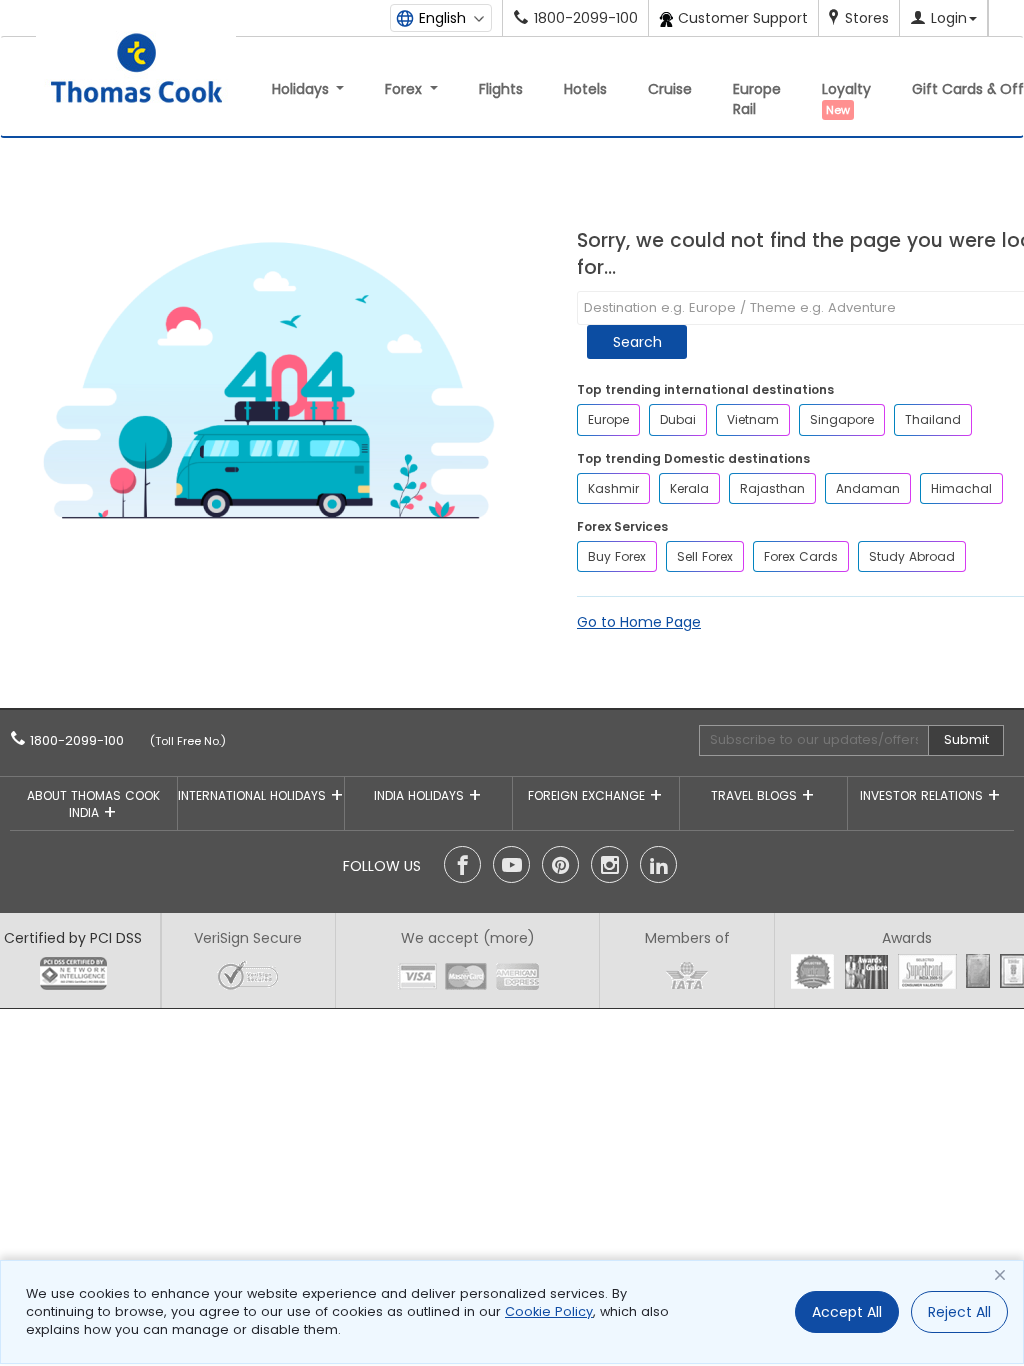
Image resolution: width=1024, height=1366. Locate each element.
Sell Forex (705, 556)
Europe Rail (757, 99)
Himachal (961, 488)
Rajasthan (772, 488)
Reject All (959, 1312)
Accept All (847, 1312)
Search (637, 342)
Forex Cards (801, 556)
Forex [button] (405, 89)
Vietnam (753, 419)
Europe (608, 419)
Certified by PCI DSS (73, 938)
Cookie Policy (549, 1311)
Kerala (689, 488)
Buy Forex (617, 556)
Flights (501, 89)
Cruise (670, 89)
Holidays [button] (302, 89)
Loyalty (846, 98)
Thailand (933, 419)
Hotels (585, 89)
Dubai (678, 419)
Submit (966, 739)
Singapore (842, 419)
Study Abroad (912, 556)
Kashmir (613, 488)
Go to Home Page (639, 622)
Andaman (868, 488)
